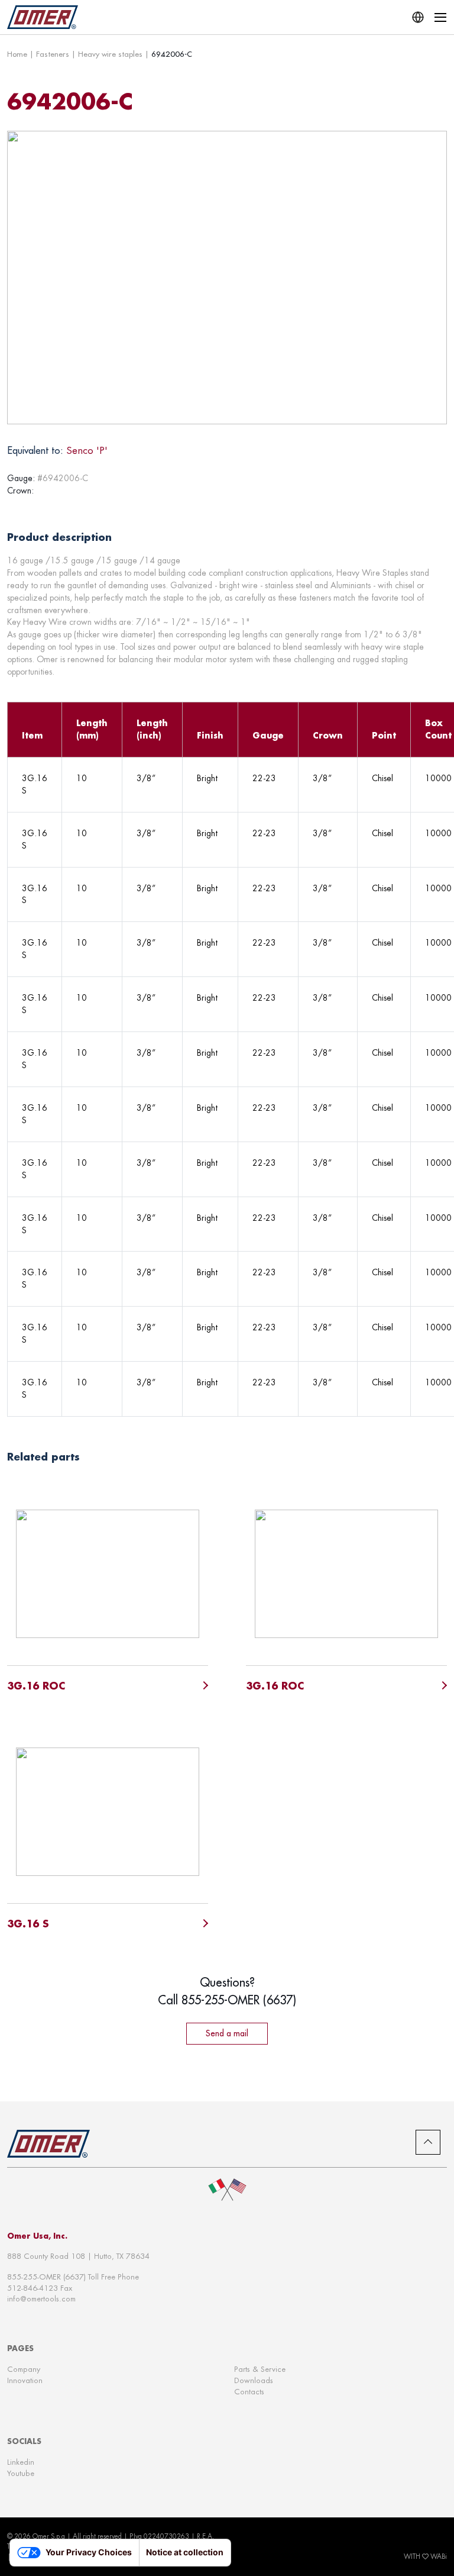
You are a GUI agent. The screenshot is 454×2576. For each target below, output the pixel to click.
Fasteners (53, 54)
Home (17, 54)
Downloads (254, 2380)
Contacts (249, 2392)
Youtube (21, 2473)
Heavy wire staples (110, 54)
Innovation (25, 2380)
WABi (439, 2556)
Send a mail (227, 2033)
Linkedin (21, 2462)
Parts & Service (260, 2369)
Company (24, 2369)
